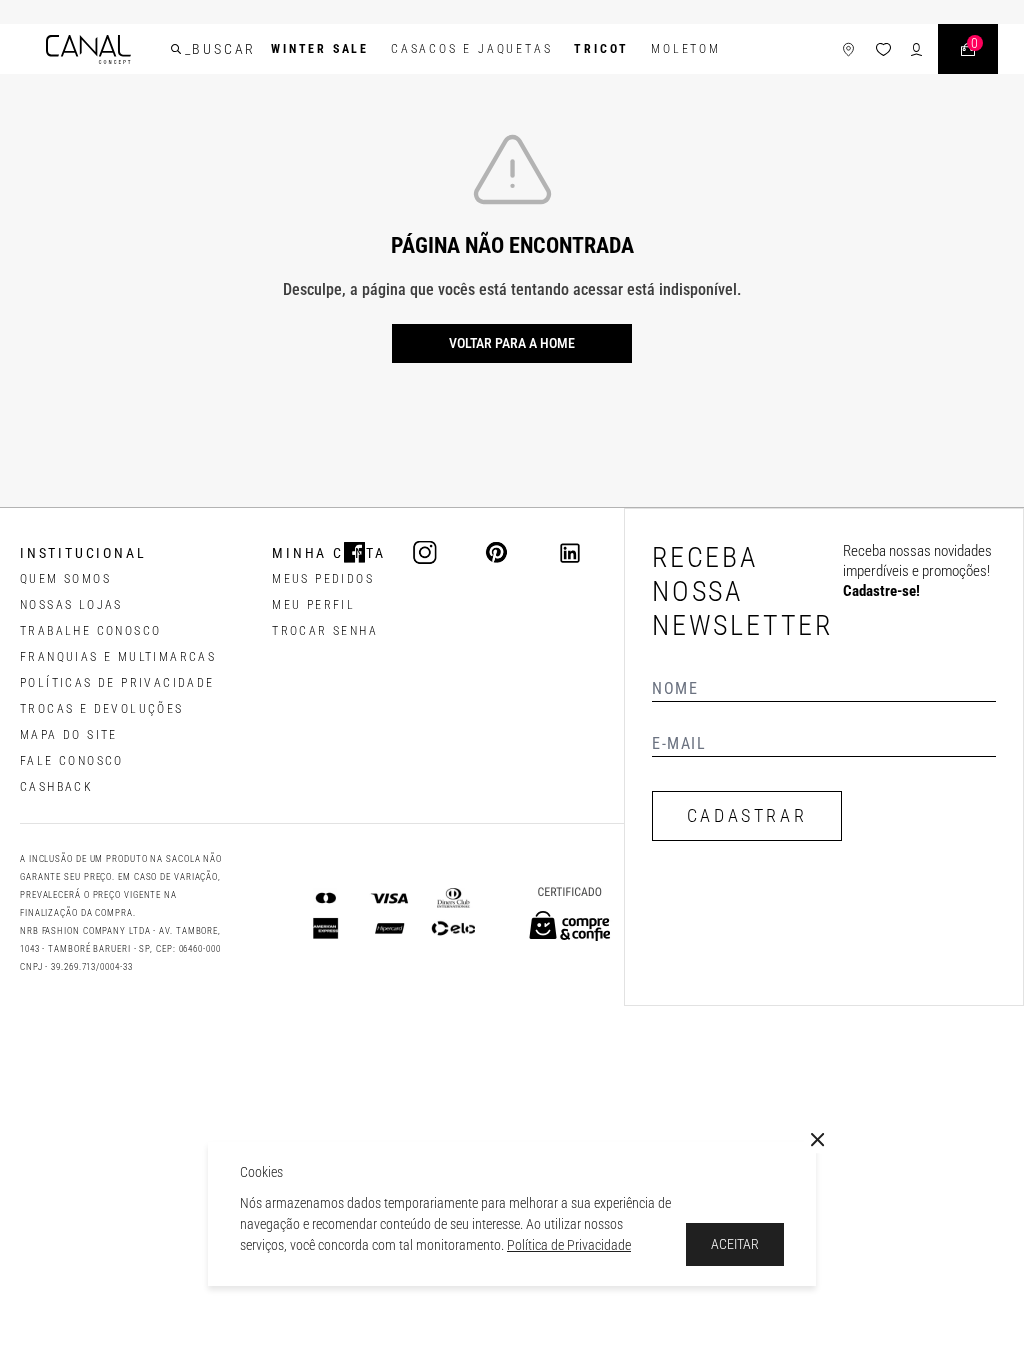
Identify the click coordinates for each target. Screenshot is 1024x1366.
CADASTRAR (747, 815)
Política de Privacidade (569, 1245)
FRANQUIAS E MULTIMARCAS (118, 657)
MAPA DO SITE (69, 735)
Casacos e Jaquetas (471, 49)
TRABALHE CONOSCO (90, 631)
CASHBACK (56, 787)
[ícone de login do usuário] (916, 49)
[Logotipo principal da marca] (88, 49)
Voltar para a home (512, 343)
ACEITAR (735, 1244)
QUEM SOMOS (65, 579)
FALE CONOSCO (72, 761)
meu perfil (313, 605)
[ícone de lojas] (848, 49)
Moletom (686, 49)
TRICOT (601, 49)
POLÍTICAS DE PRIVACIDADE (117, 683)
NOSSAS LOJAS (71, 605)
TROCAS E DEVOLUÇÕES (102, 709)
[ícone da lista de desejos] (883, 49)
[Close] (818, 1140)
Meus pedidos (323, 579)
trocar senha (325, 631)
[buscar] (176, 49)
